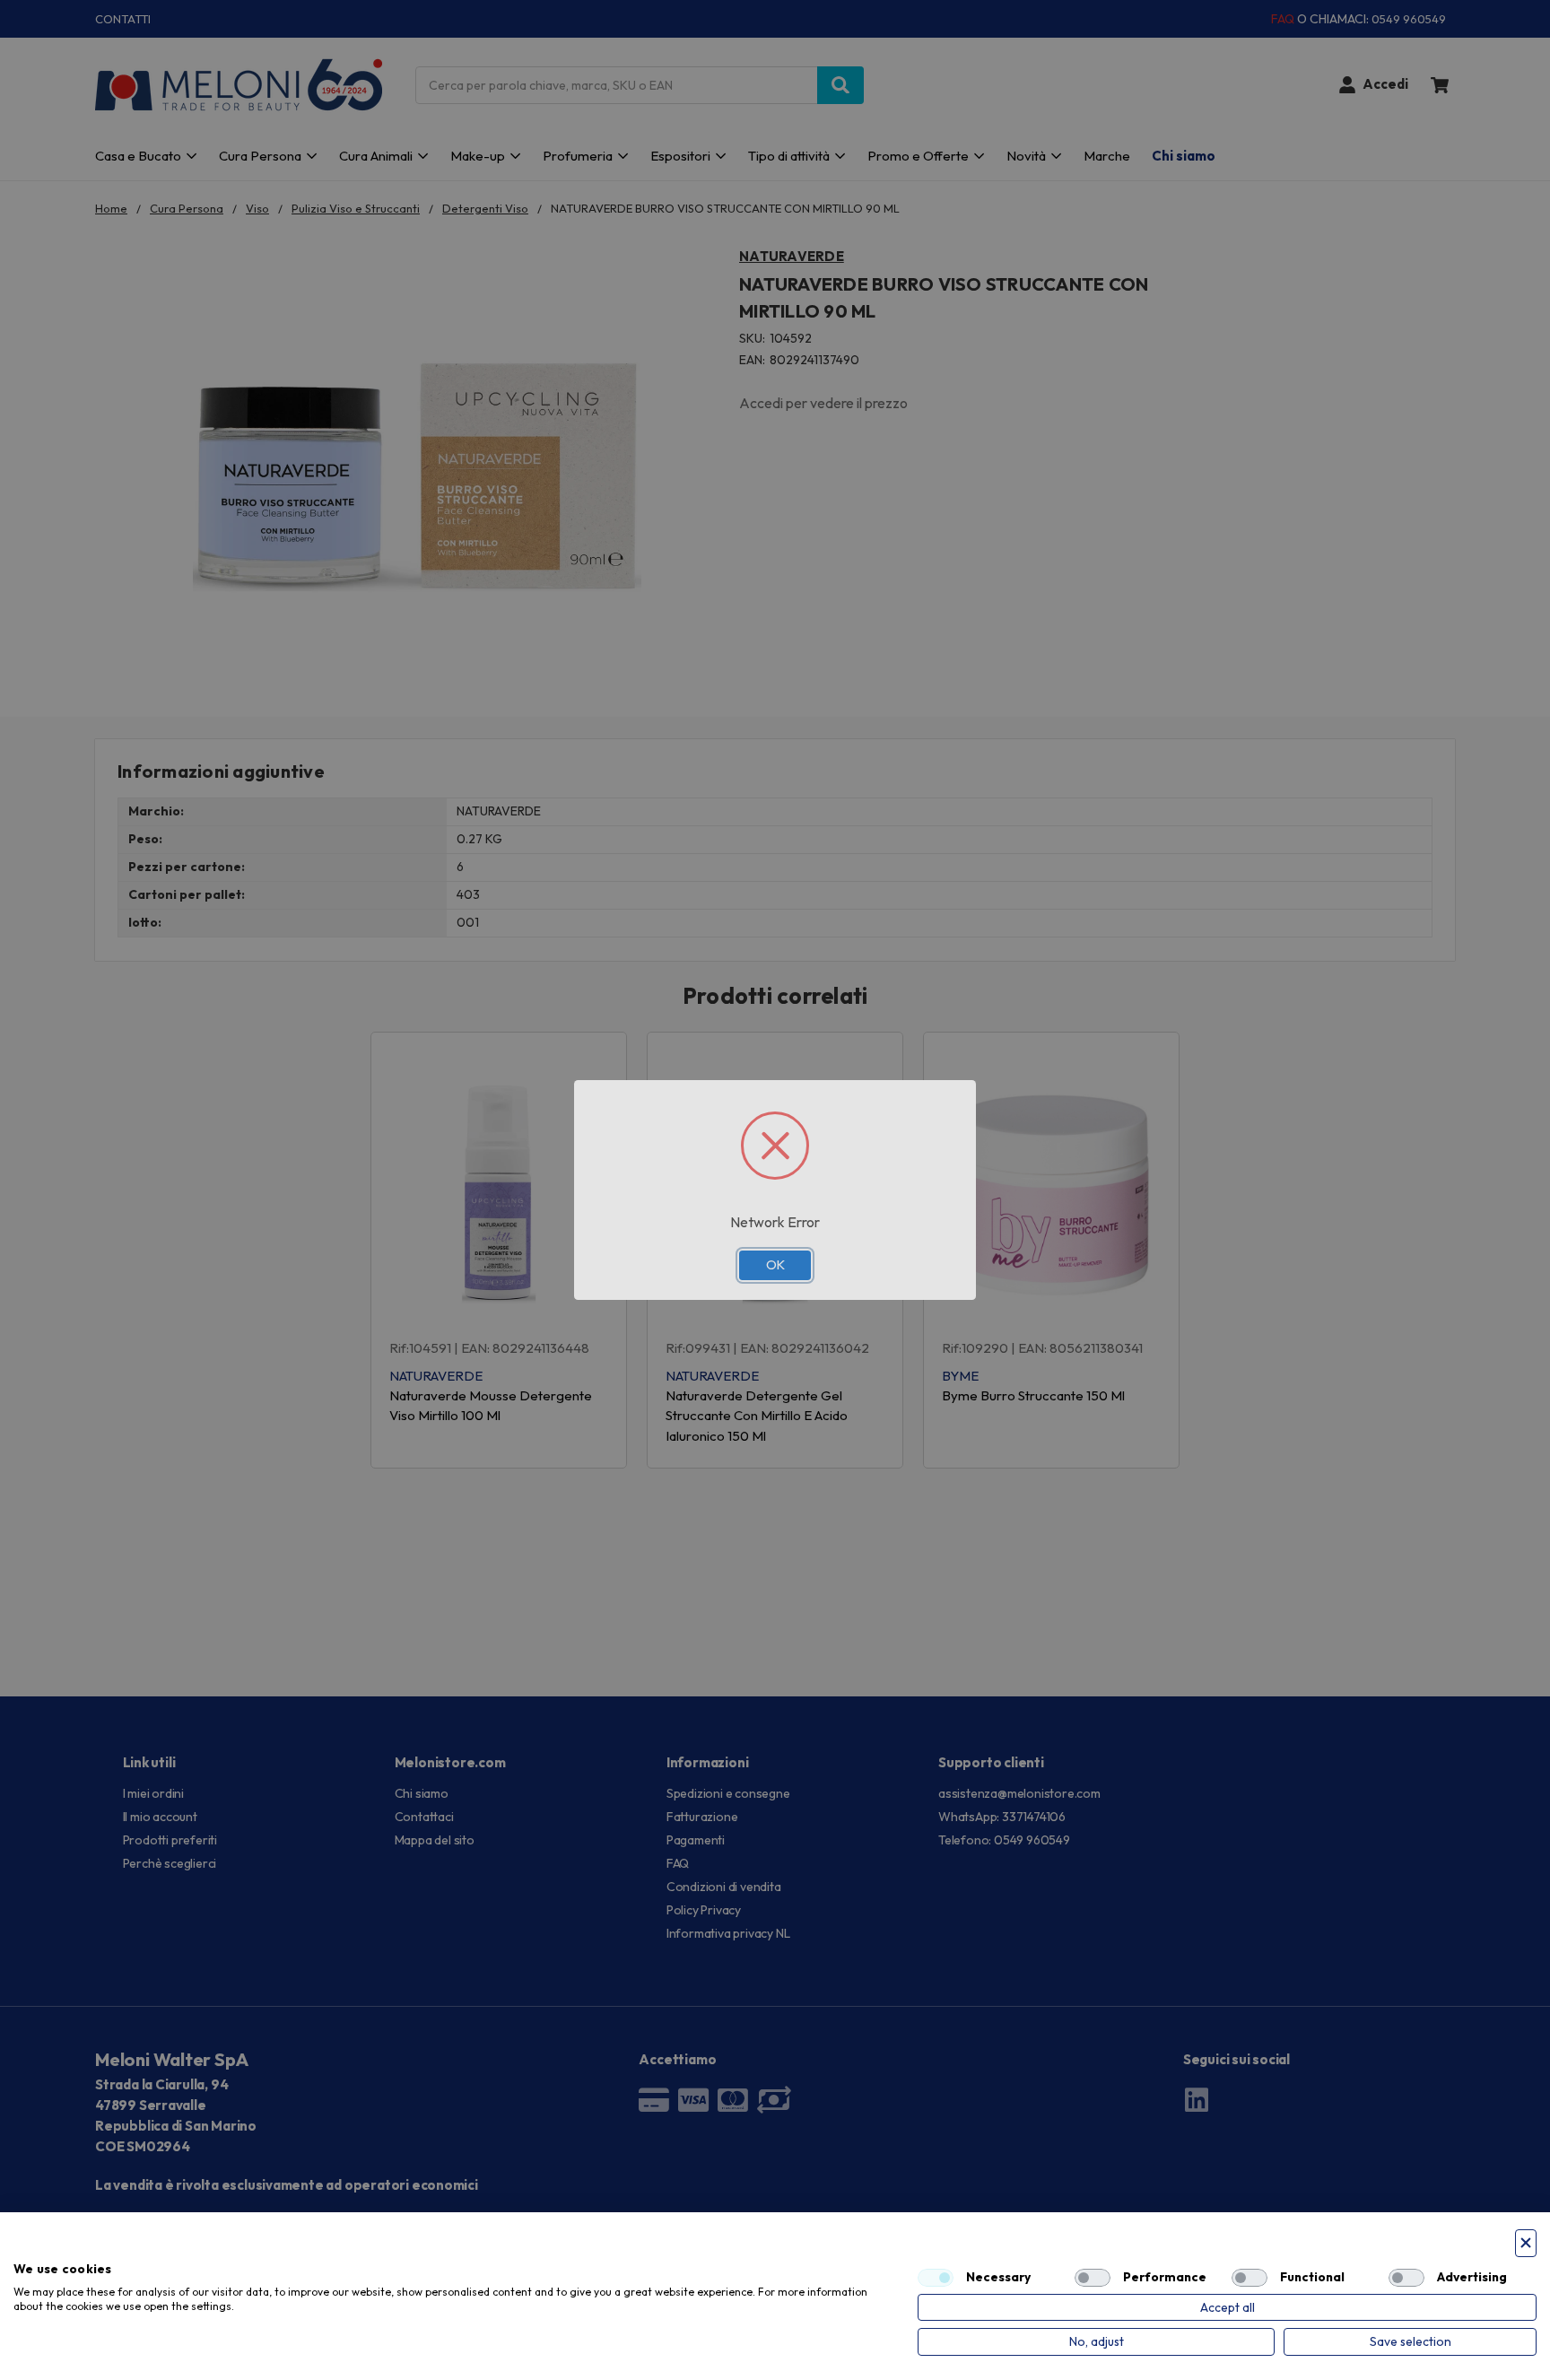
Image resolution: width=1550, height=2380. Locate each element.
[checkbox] (936, 2278)
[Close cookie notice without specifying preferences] (1526, 2243)
